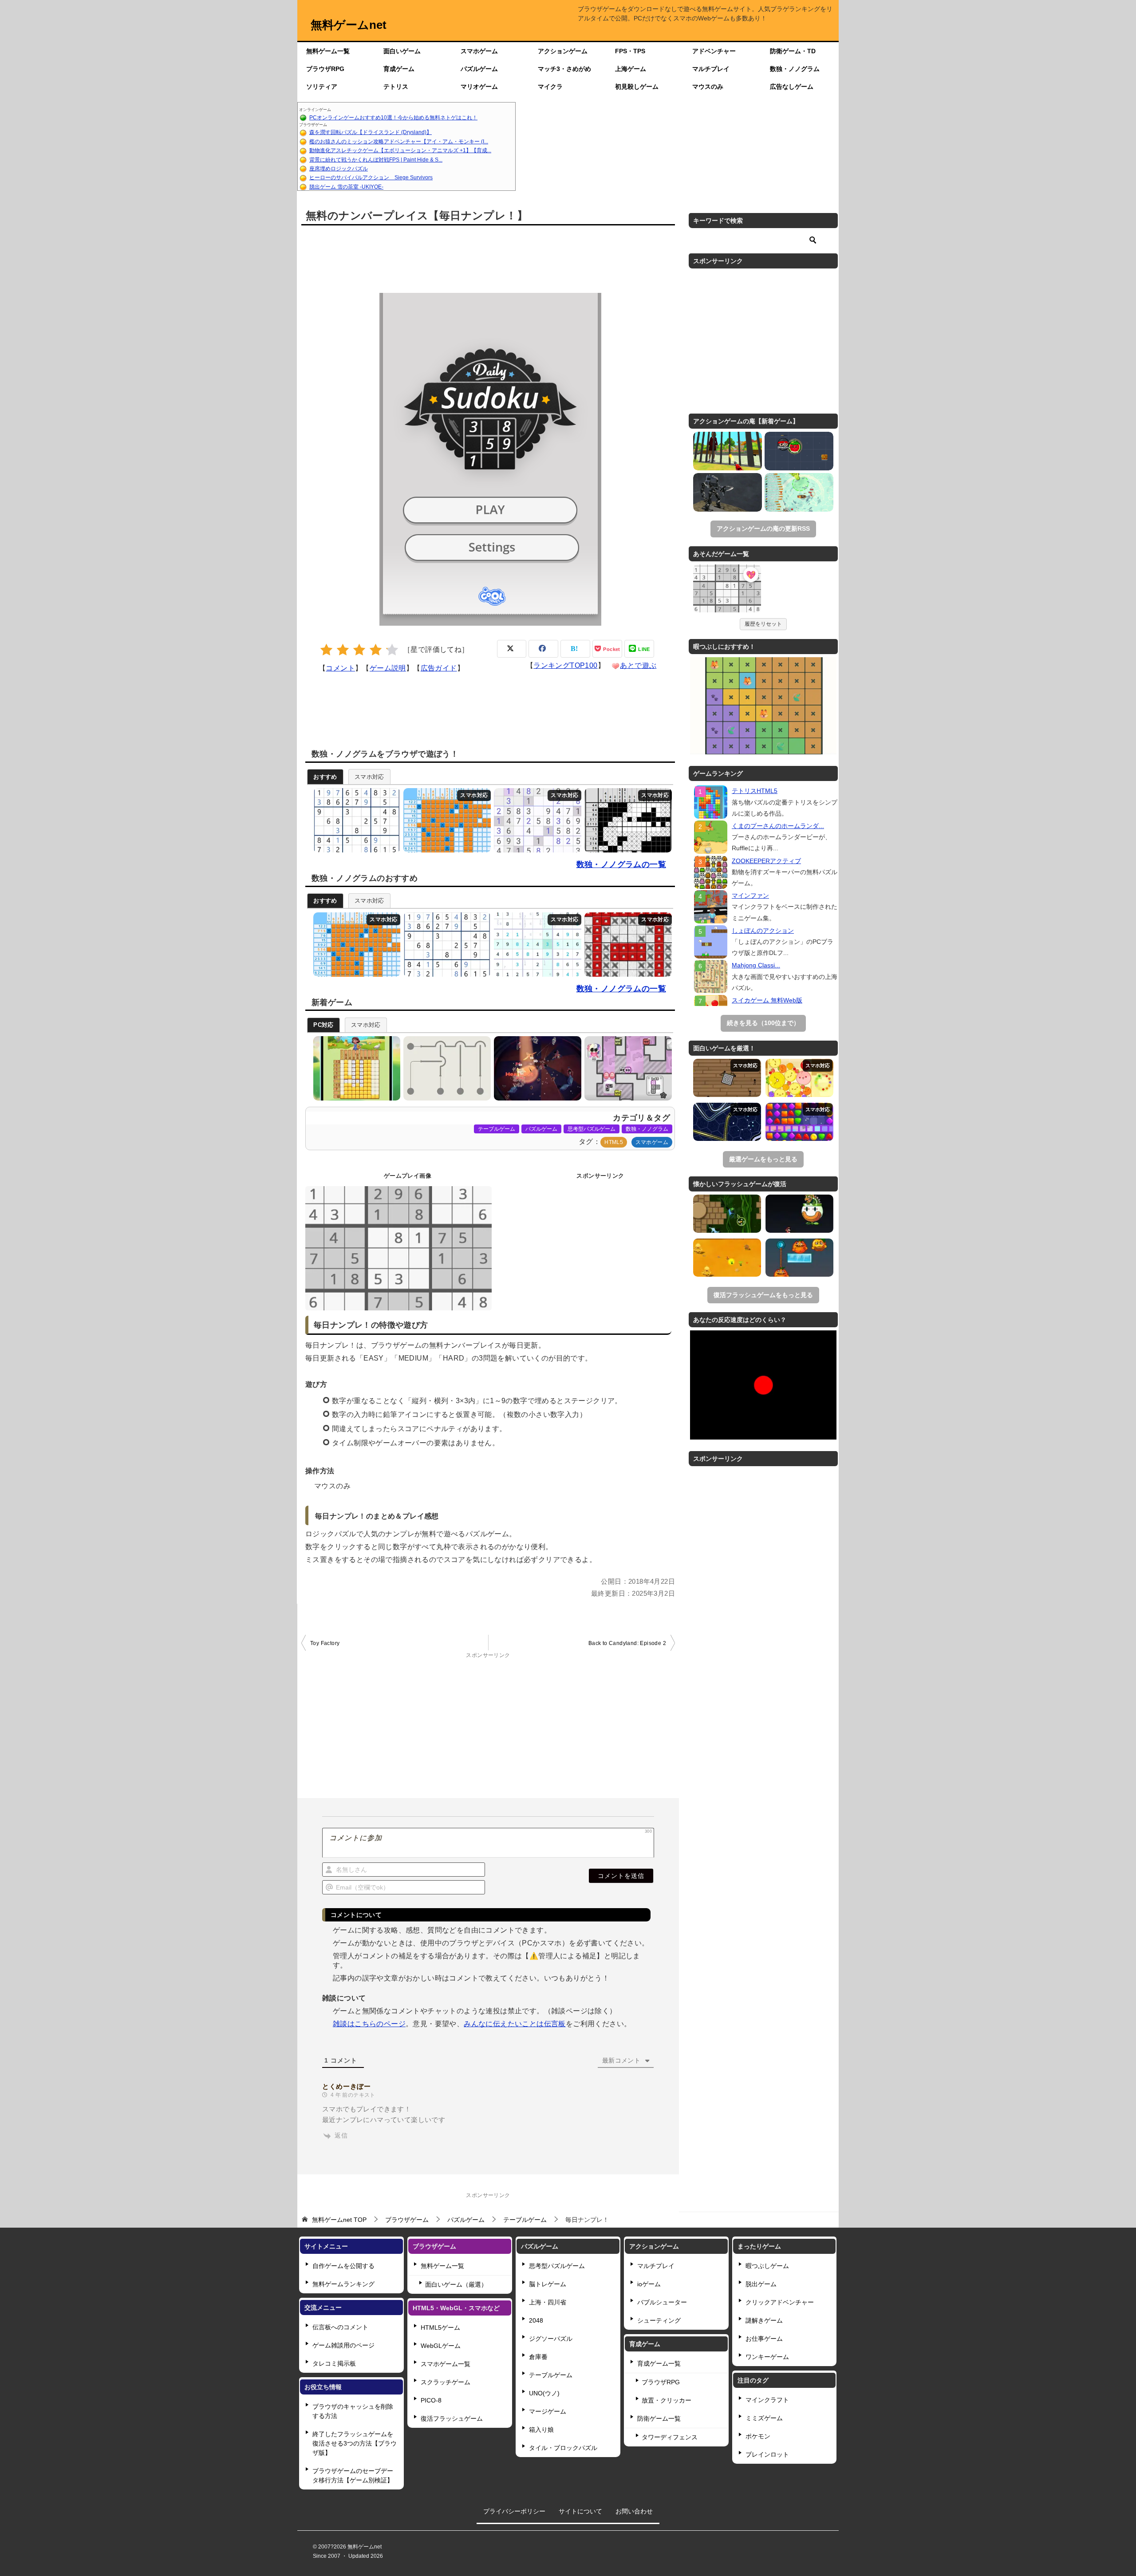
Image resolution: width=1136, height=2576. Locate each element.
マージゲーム (548, 2411)
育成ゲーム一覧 (659, 2363)
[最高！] (392, 650)
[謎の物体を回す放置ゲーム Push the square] (727, 1078)
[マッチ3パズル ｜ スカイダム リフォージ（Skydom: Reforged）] (799, 1122)
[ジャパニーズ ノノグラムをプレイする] (355, 1068)
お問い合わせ (634, 2511)
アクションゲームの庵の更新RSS (763, 529)
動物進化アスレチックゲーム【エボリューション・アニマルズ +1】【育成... (400, 150)
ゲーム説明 (388, 668)
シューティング (659, 2320)
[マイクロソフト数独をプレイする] (355, 820)
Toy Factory (325, 1643)
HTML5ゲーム (440, 2327)
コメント (340, 668)
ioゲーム (649, 2284)
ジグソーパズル (551, 2339)
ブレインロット (767, 2454)
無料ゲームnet (349, 25)
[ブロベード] (799, 451)
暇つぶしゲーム (767, 2266)
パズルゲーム (479, 69)
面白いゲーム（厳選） (456, 2284)
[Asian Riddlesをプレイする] (626, 945)
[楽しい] (376, 650)
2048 (536, 2320)
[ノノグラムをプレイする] (626, 820)
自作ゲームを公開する (343, 2266)
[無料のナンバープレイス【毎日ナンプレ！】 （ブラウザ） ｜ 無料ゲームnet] (727, 590)
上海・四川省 (548, 2302)
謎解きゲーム (764, 2320)
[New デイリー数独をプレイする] (535, 945)
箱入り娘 (541, 2430)
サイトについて (580, 2511)
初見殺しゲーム (637, 87)
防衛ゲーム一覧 (659, 2418)
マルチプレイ (711, 69)
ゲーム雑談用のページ (343, 2345)
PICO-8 (431, 2400)
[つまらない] (326, 650)
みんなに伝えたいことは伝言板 (515, 2024)
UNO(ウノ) (544, 2393)
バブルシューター (662, 2302)
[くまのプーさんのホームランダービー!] (711, 837)
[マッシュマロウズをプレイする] (626, 1068)
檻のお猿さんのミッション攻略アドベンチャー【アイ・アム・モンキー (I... (399, 142)
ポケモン (758, 2436)
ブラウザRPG (325, 69)
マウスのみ (708, 87)
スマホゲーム (479, 51)
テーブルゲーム (497, 1129)
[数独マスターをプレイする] (535, 820)
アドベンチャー (714, 51)
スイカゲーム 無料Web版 (767, 1000)
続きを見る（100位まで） (763, 1023)
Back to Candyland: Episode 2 (627, 1643)
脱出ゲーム (761, 2284)
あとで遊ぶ (638, 665)
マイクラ (550, 87)
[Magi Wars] (727, 1258)
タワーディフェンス (670, 2437)
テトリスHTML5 (755, 791)
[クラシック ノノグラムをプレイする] (445, 820)
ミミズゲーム (764, 2418)
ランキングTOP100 (565, 665)
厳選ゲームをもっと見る (763, 1159)
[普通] (359, 650)
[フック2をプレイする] (445, 1068)
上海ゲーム (631, 69)
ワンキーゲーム (767, 2357)
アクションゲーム (563, 51)
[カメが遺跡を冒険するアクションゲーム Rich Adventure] (727, 1214)
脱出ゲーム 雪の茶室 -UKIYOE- (346, 187)
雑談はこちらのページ (369, 2024)
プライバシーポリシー (514, 2511)
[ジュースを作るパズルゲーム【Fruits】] (799, 1258)
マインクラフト (767, 2400)
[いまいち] (343, 650)
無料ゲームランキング (343, 2284)
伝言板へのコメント (340, 2327)
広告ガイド (439, 668)
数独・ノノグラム (795, 69)
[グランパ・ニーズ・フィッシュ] (799, 492)
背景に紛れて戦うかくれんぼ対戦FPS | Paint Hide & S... (376, 160)
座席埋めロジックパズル (339, 169)
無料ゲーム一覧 (328, 51)
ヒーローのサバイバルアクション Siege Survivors (371, 178)
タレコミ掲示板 (334, 2363)
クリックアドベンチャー (780, 2302)
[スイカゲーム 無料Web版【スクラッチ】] (799, 1078)
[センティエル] (728, 492)
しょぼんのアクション (763, 931)
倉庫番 (538, 2357)
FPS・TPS (630, 51)
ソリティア (322, 87)
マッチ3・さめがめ (564, 69)
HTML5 (614, 1142)
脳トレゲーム (548, 2284)
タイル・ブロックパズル (563, 2448)
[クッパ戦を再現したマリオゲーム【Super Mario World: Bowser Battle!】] (799, 1214)
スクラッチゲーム (446, 2382)
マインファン (750, 895)
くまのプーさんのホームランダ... (778, 826)
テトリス (396, 87)
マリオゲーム (479, 87)
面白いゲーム (402, 51)
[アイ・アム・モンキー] (728, 451)
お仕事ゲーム (764, 2339)
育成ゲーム (399, 69)
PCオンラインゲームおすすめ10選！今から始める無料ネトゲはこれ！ (393, 118)
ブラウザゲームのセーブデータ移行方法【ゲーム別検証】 (353, 2475)
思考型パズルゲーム (592, 1129)
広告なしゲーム (792, 87)
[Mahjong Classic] (711, 976)
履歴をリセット (763, 624)
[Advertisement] (677, 146)
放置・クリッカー (667, 2400)
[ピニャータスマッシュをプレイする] (535, 1068)
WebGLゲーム (441, 2346)
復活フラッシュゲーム (452, 2418)
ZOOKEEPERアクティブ (766, 861)
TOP (339, 2220)
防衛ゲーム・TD (793, 51)
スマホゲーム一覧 (446, 2364)
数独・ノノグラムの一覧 (621, 864)
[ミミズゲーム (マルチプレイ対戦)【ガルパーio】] (727, 1122)
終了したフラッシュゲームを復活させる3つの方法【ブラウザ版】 (355, 2443)
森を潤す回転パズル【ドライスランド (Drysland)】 (371, 132)
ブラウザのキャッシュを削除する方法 (353, 2411)
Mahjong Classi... (756, 965)
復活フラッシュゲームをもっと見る (763, 1295)
